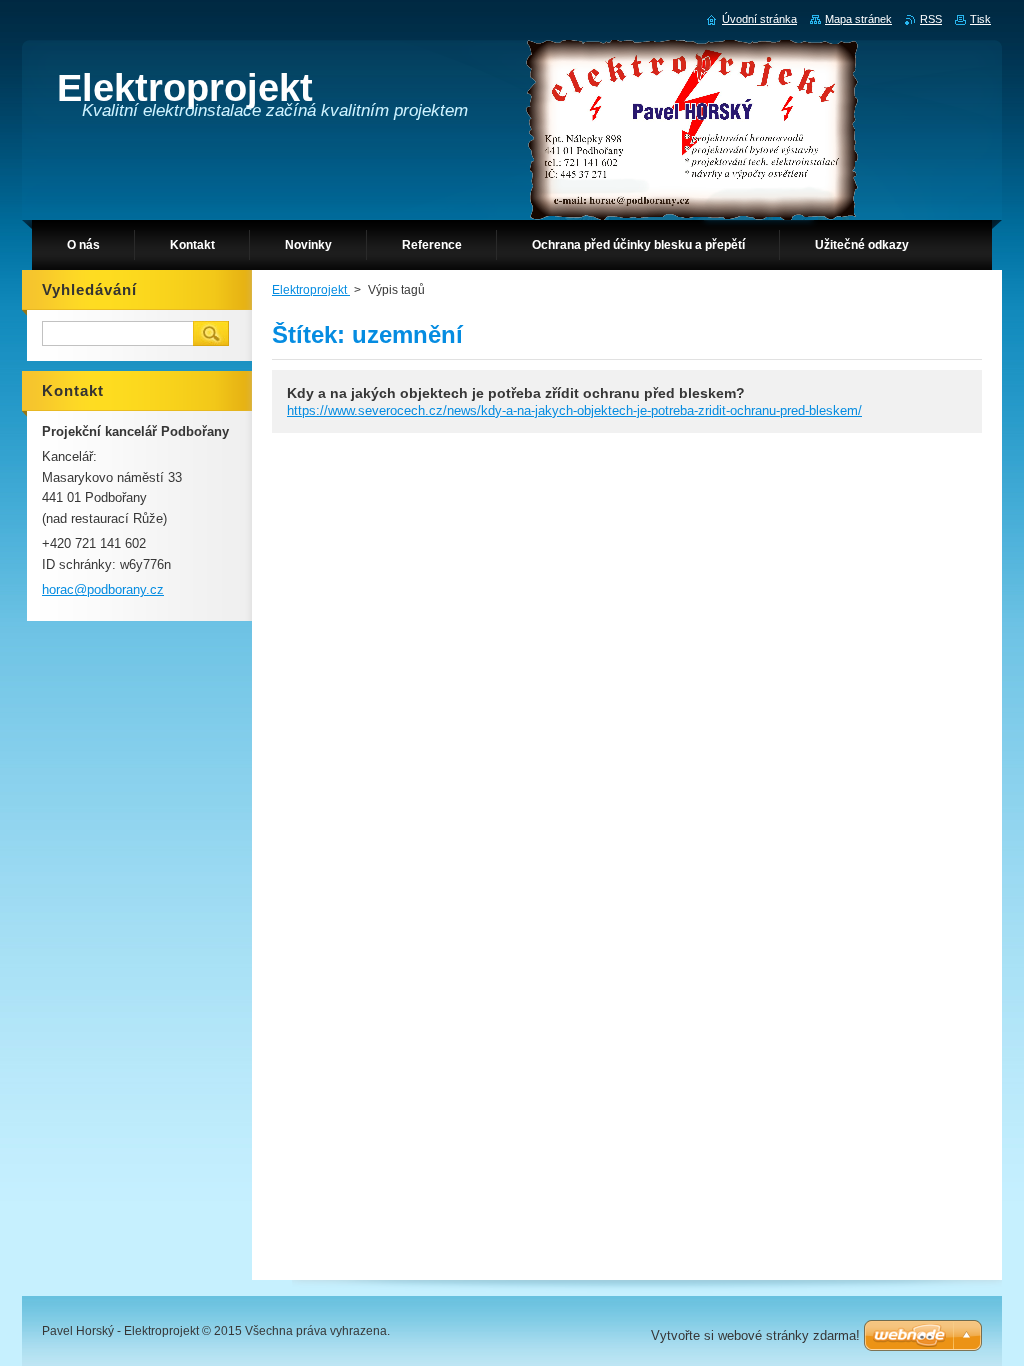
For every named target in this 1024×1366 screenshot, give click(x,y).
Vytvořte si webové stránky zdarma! (755, 1335)
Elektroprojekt (311, 290)
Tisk (980, 19)
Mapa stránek (858, 19)
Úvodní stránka (759, 19)
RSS (931, 19)
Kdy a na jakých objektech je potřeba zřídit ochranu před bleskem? (516, 393)
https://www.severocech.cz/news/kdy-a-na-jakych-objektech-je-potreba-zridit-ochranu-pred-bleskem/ (574, 410)
